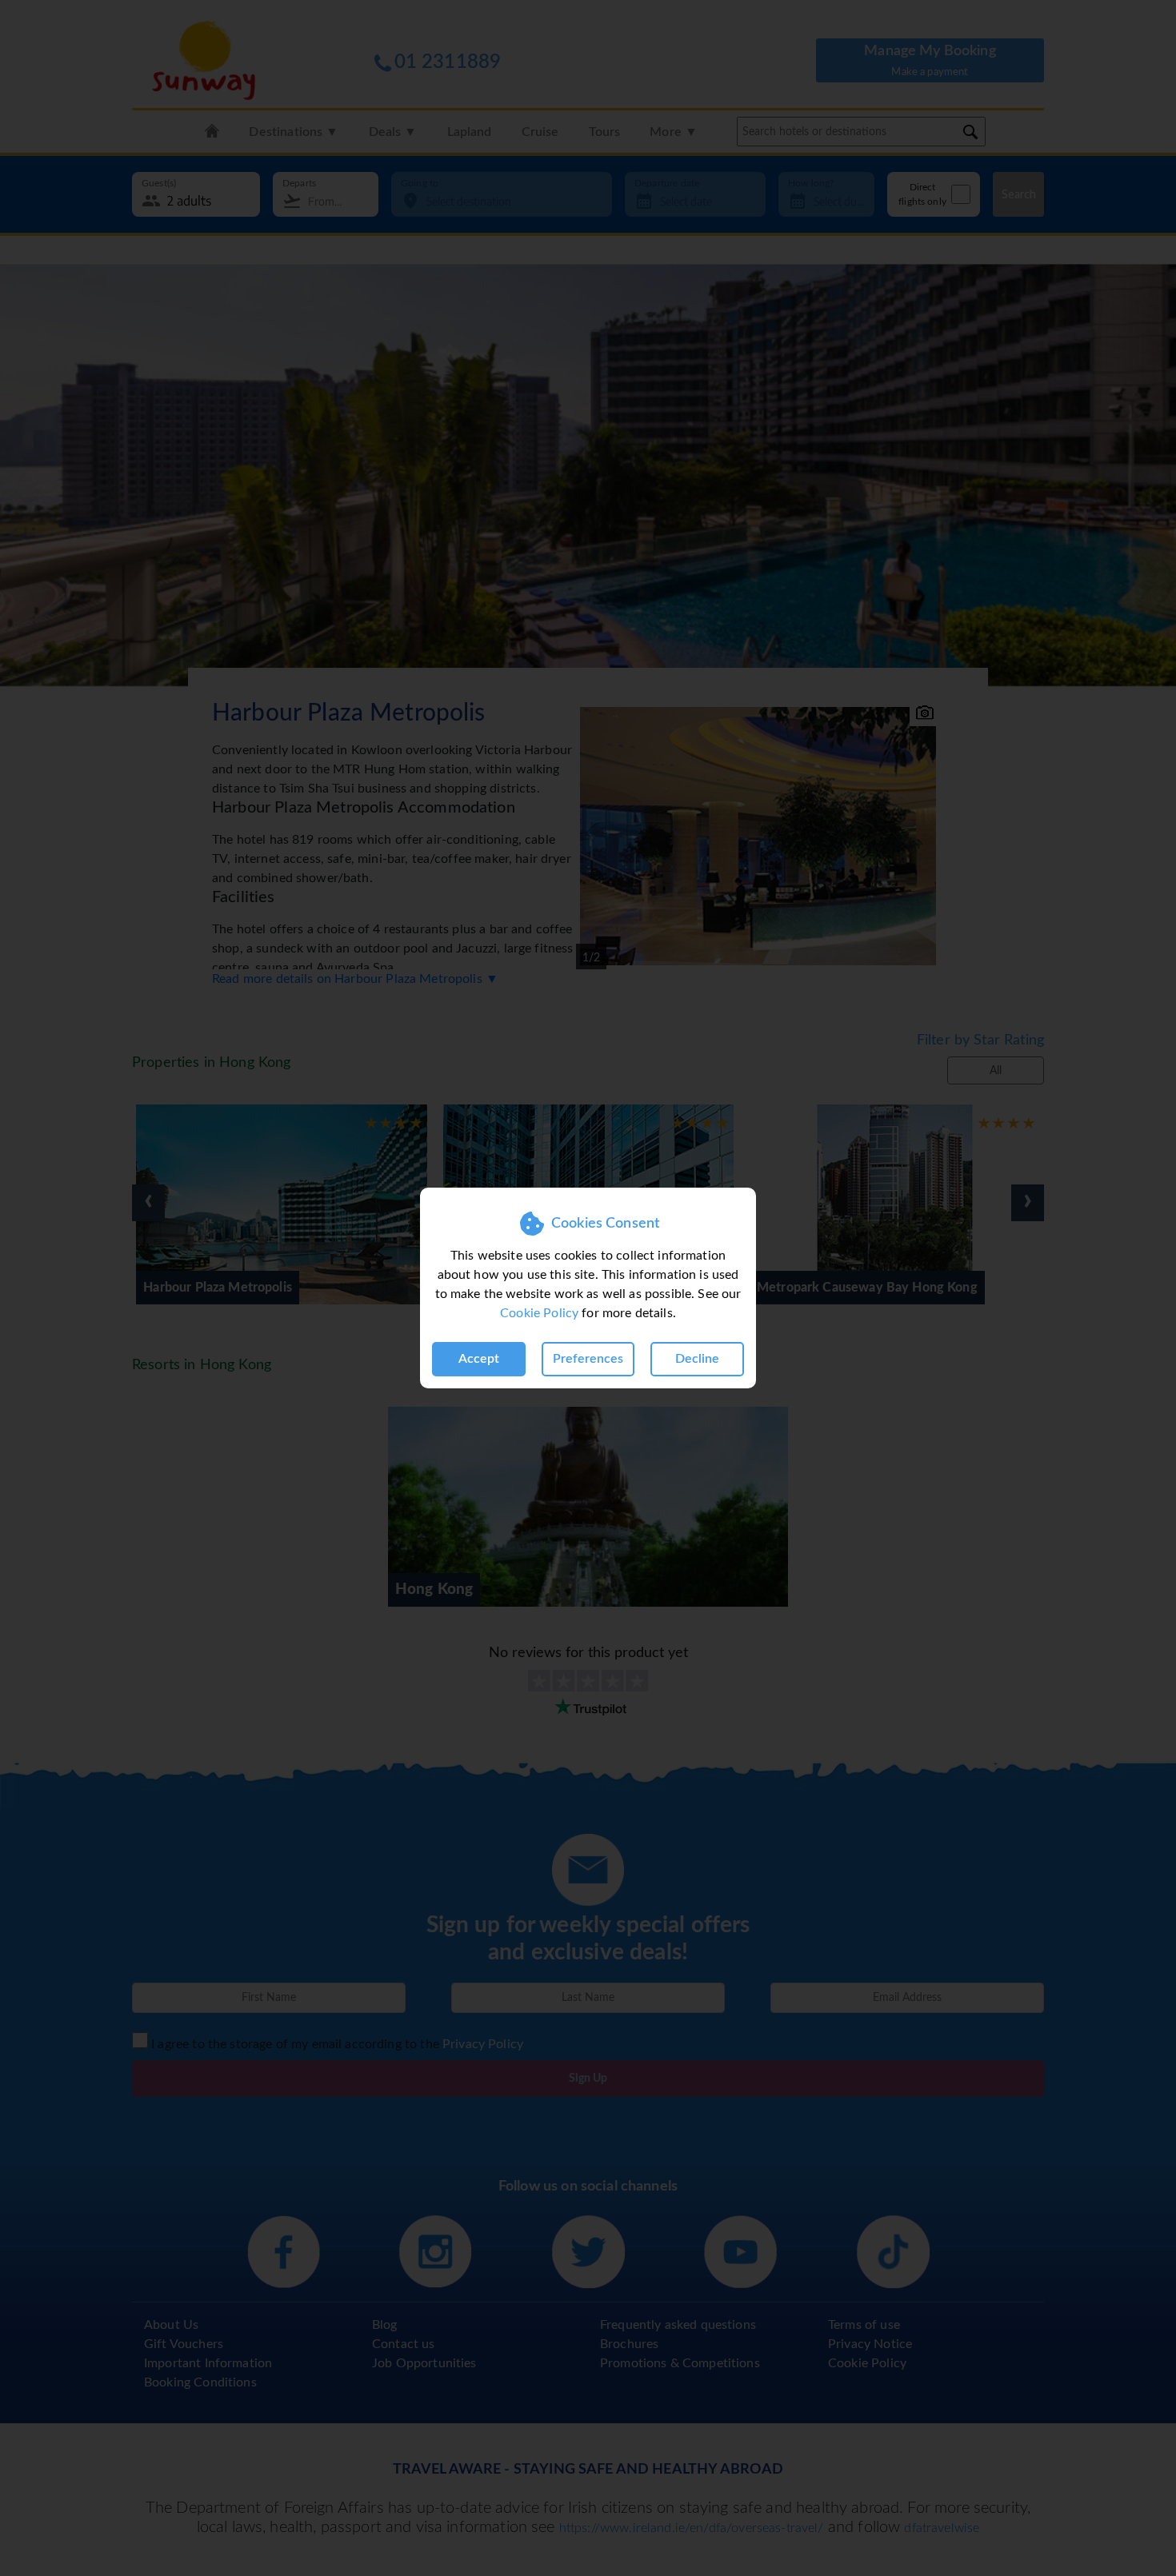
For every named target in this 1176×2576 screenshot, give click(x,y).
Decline (697, 1359)
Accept (479, 1359)
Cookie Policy (539, 1313)
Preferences (588, 1359)
